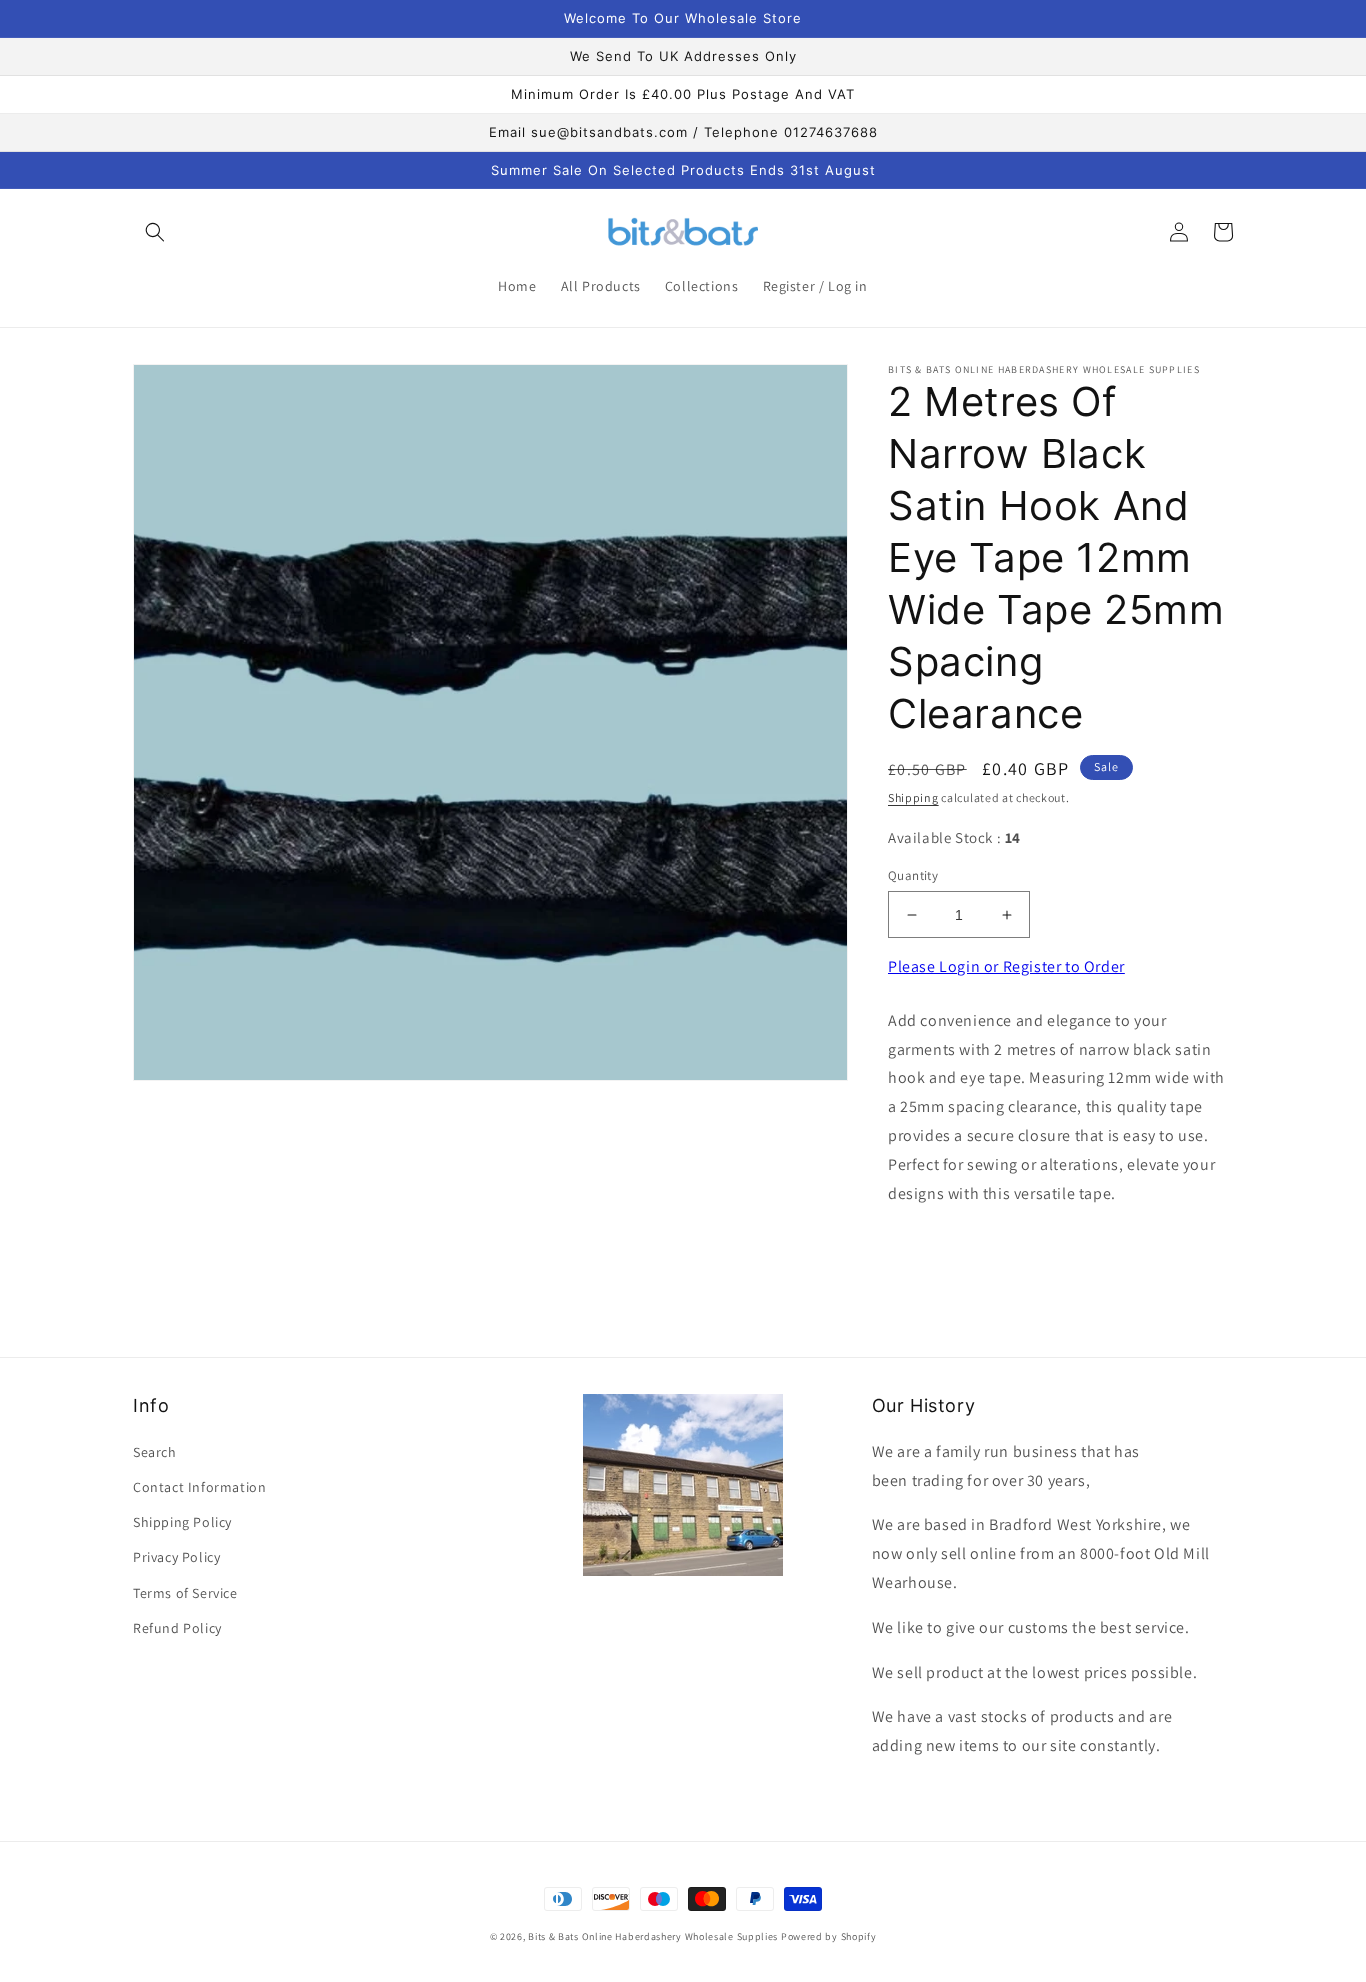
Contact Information (199, 1487)
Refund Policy (177, 1628)
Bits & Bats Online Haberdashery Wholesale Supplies (653, 1936)
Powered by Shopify (829, 1936)
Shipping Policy (182, 1522)
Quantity (913, 875)
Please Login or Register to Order (1006, 966)
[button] (155, 232)
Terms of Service (185, 1593)
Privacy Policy (176, 1557)
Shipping (913, 797)
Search (155, 1452)
